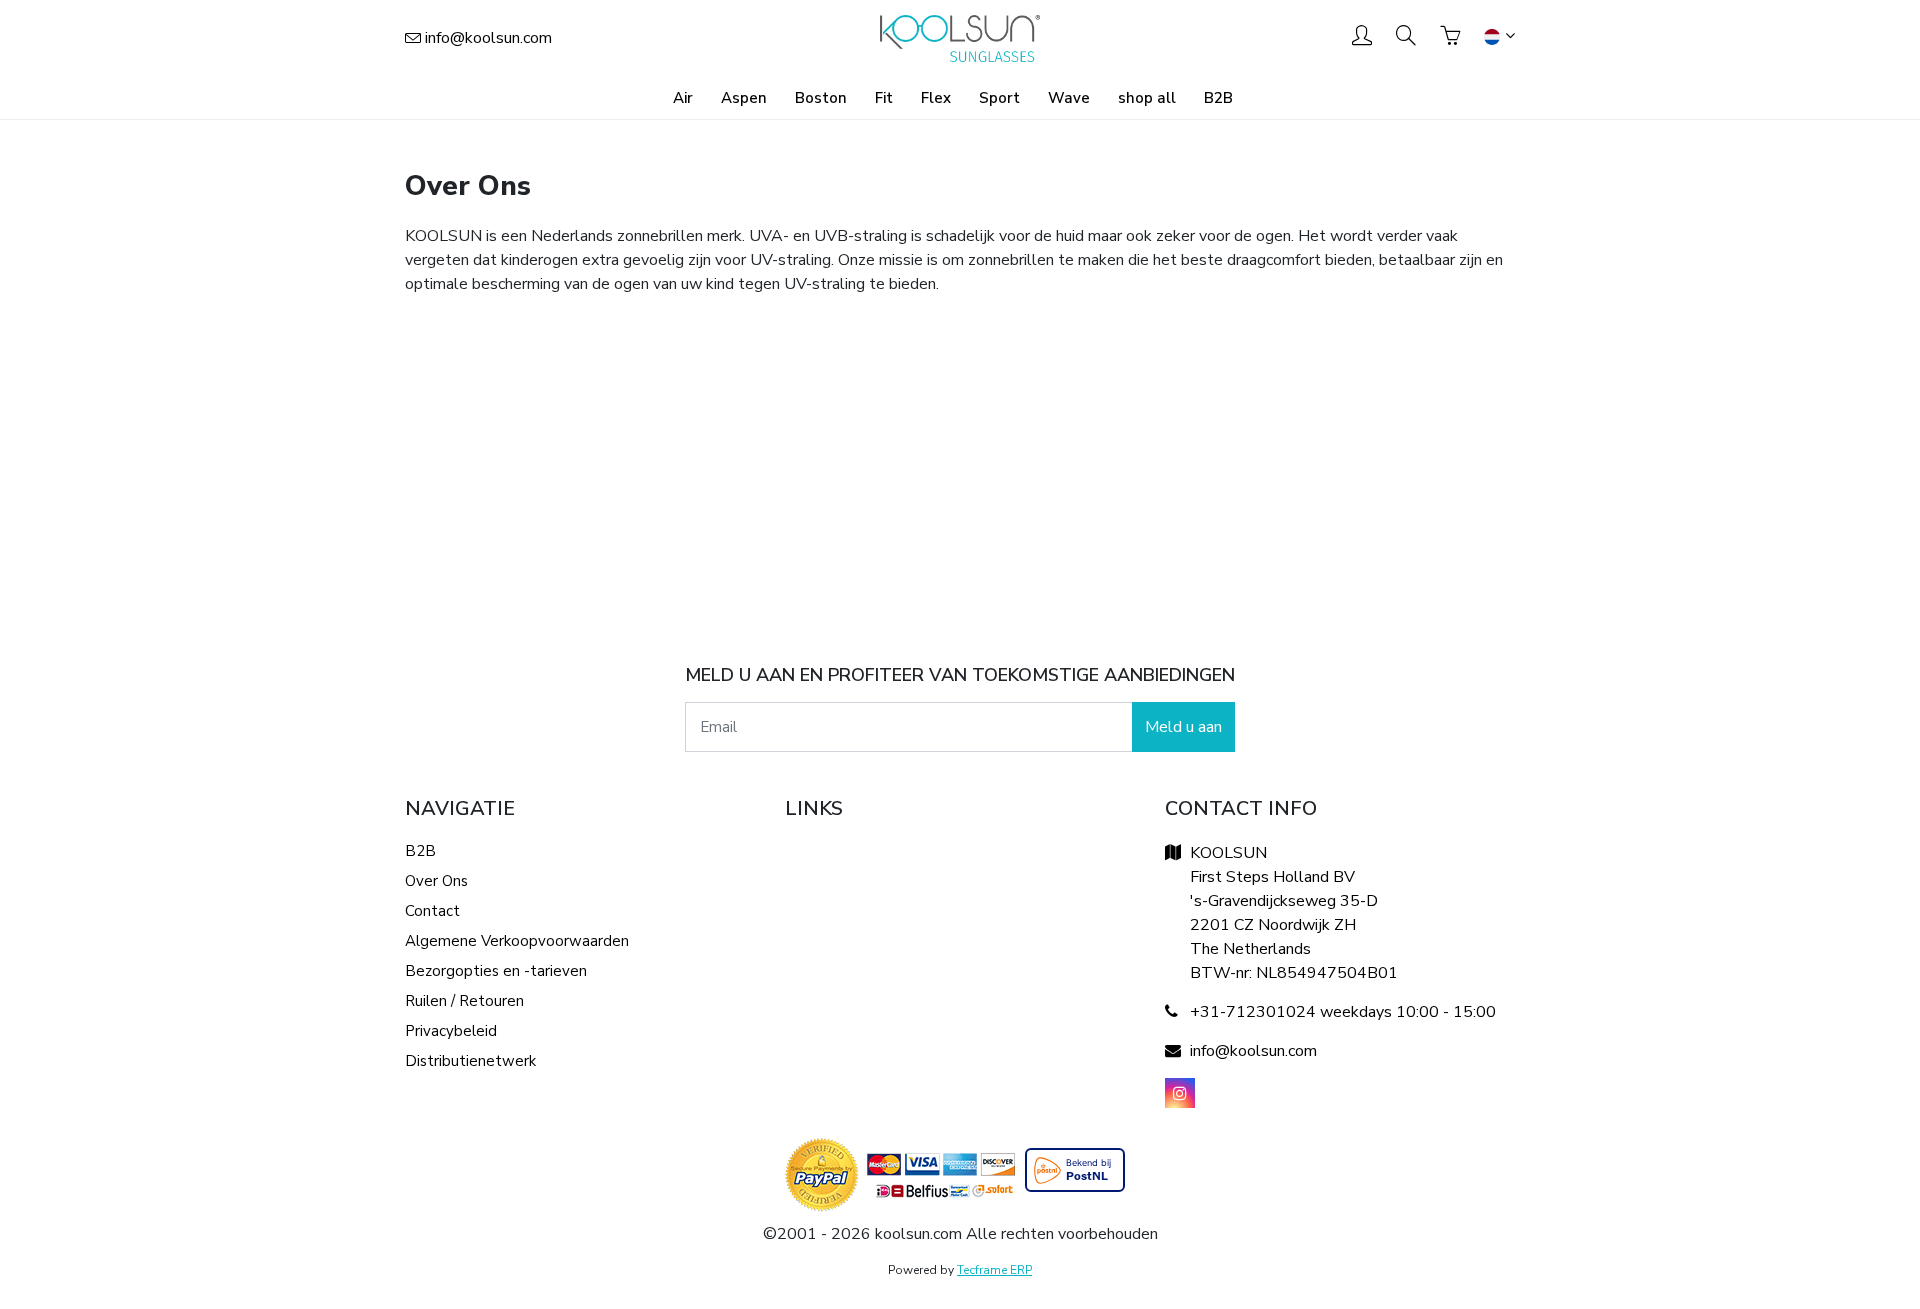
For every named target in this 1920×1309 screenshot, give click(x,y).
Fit (884, 98)
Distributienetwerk (470, 1061)
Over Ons (436, 881)
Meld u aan (1183, 727)
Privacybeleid (451, 1031)
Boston (821, 98)
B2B (1218, 98)
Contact (432, 911)
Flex (936, 98)
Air (683, 98)
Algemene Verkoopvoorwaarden (517, 941)
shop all (1147, 98)
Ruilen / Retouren (464, 1001)
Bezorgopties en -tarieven (496, 971)
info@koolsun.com (488, 38)
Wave (1069, 98)
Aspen (744, 98)
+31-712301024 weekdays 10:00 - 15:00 (1343, 1012)
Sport (999, 98)
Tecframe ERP (994, 1270)
